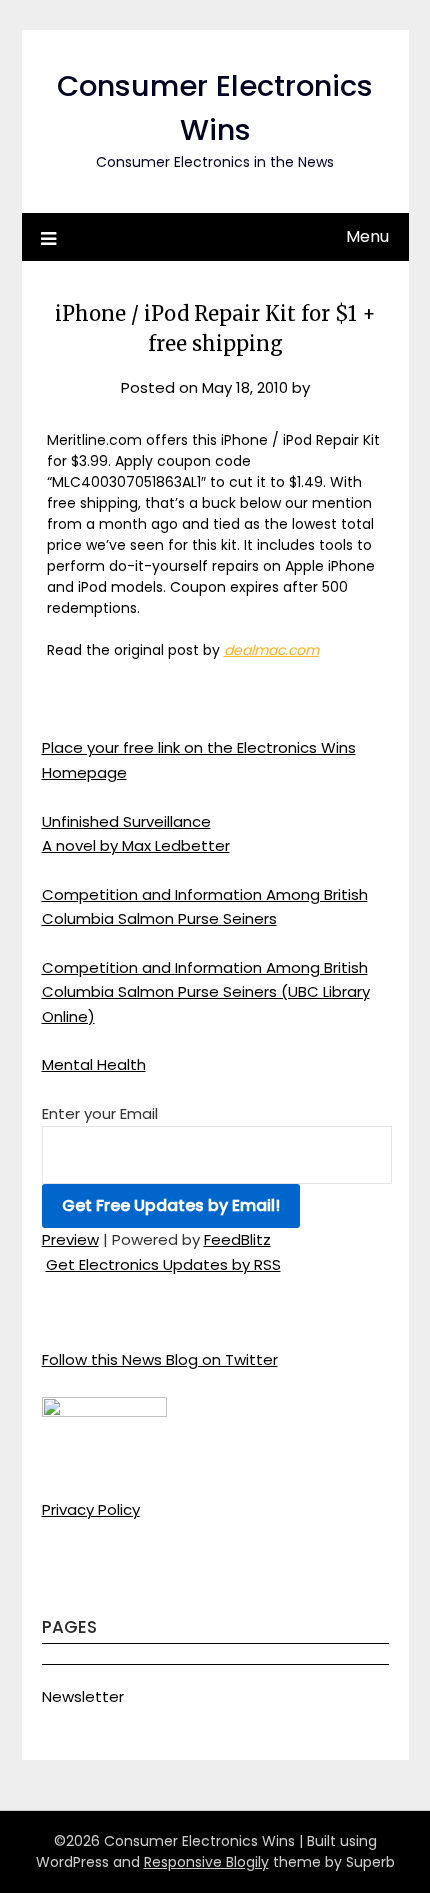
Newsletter (83, 1696)
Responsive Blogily (206, 1862)
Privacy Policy (91, 1509)
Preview (70, 1239)
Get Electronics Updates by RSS (163, 1264)
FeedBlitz (237, 1239)
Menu (367, 236)
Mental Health (94, 1064)
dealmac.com (271, 650)
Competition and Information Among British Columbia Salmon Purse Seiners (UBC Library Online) (206, 992)
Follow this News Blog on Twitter (160, 1359)
